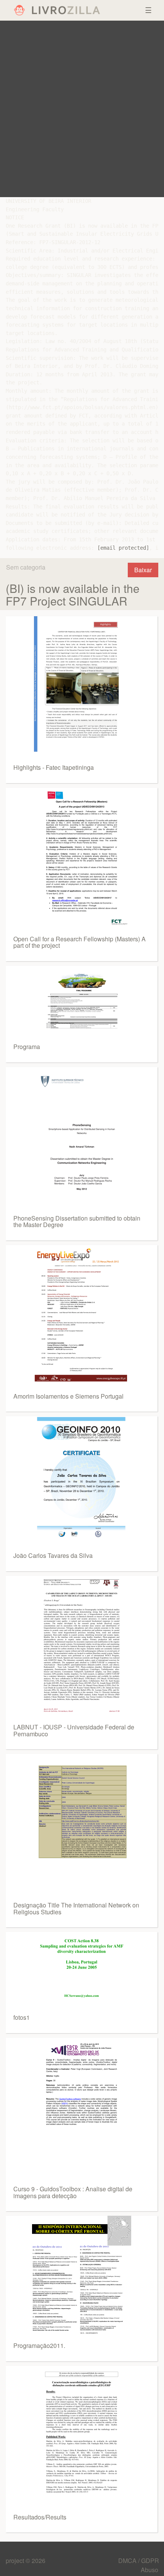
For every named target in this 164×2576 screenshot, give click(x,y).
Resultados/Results (40, 2517)
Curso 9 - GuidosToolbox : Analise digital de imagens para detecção (73, 2192)
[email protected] (123, 548)
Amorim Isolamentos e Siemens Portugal (68, 1396)
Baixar (143, 570)
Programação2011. (39, 2345)
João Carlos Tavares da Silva (53, 1555)
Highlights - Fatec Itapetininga (54, 767)
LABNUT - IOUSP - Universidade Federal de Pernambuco (74, 1730)
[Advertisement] (82, 109)
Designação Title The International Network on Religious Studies (76, 1908)
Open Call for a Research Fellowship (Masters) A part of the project (80, 942)
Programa (27, 1047)
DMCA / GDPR (139, 2561)
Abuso (150, 2570)
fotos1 (22, 2017)
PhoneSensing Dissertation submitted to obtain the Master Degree (77, 1222)
